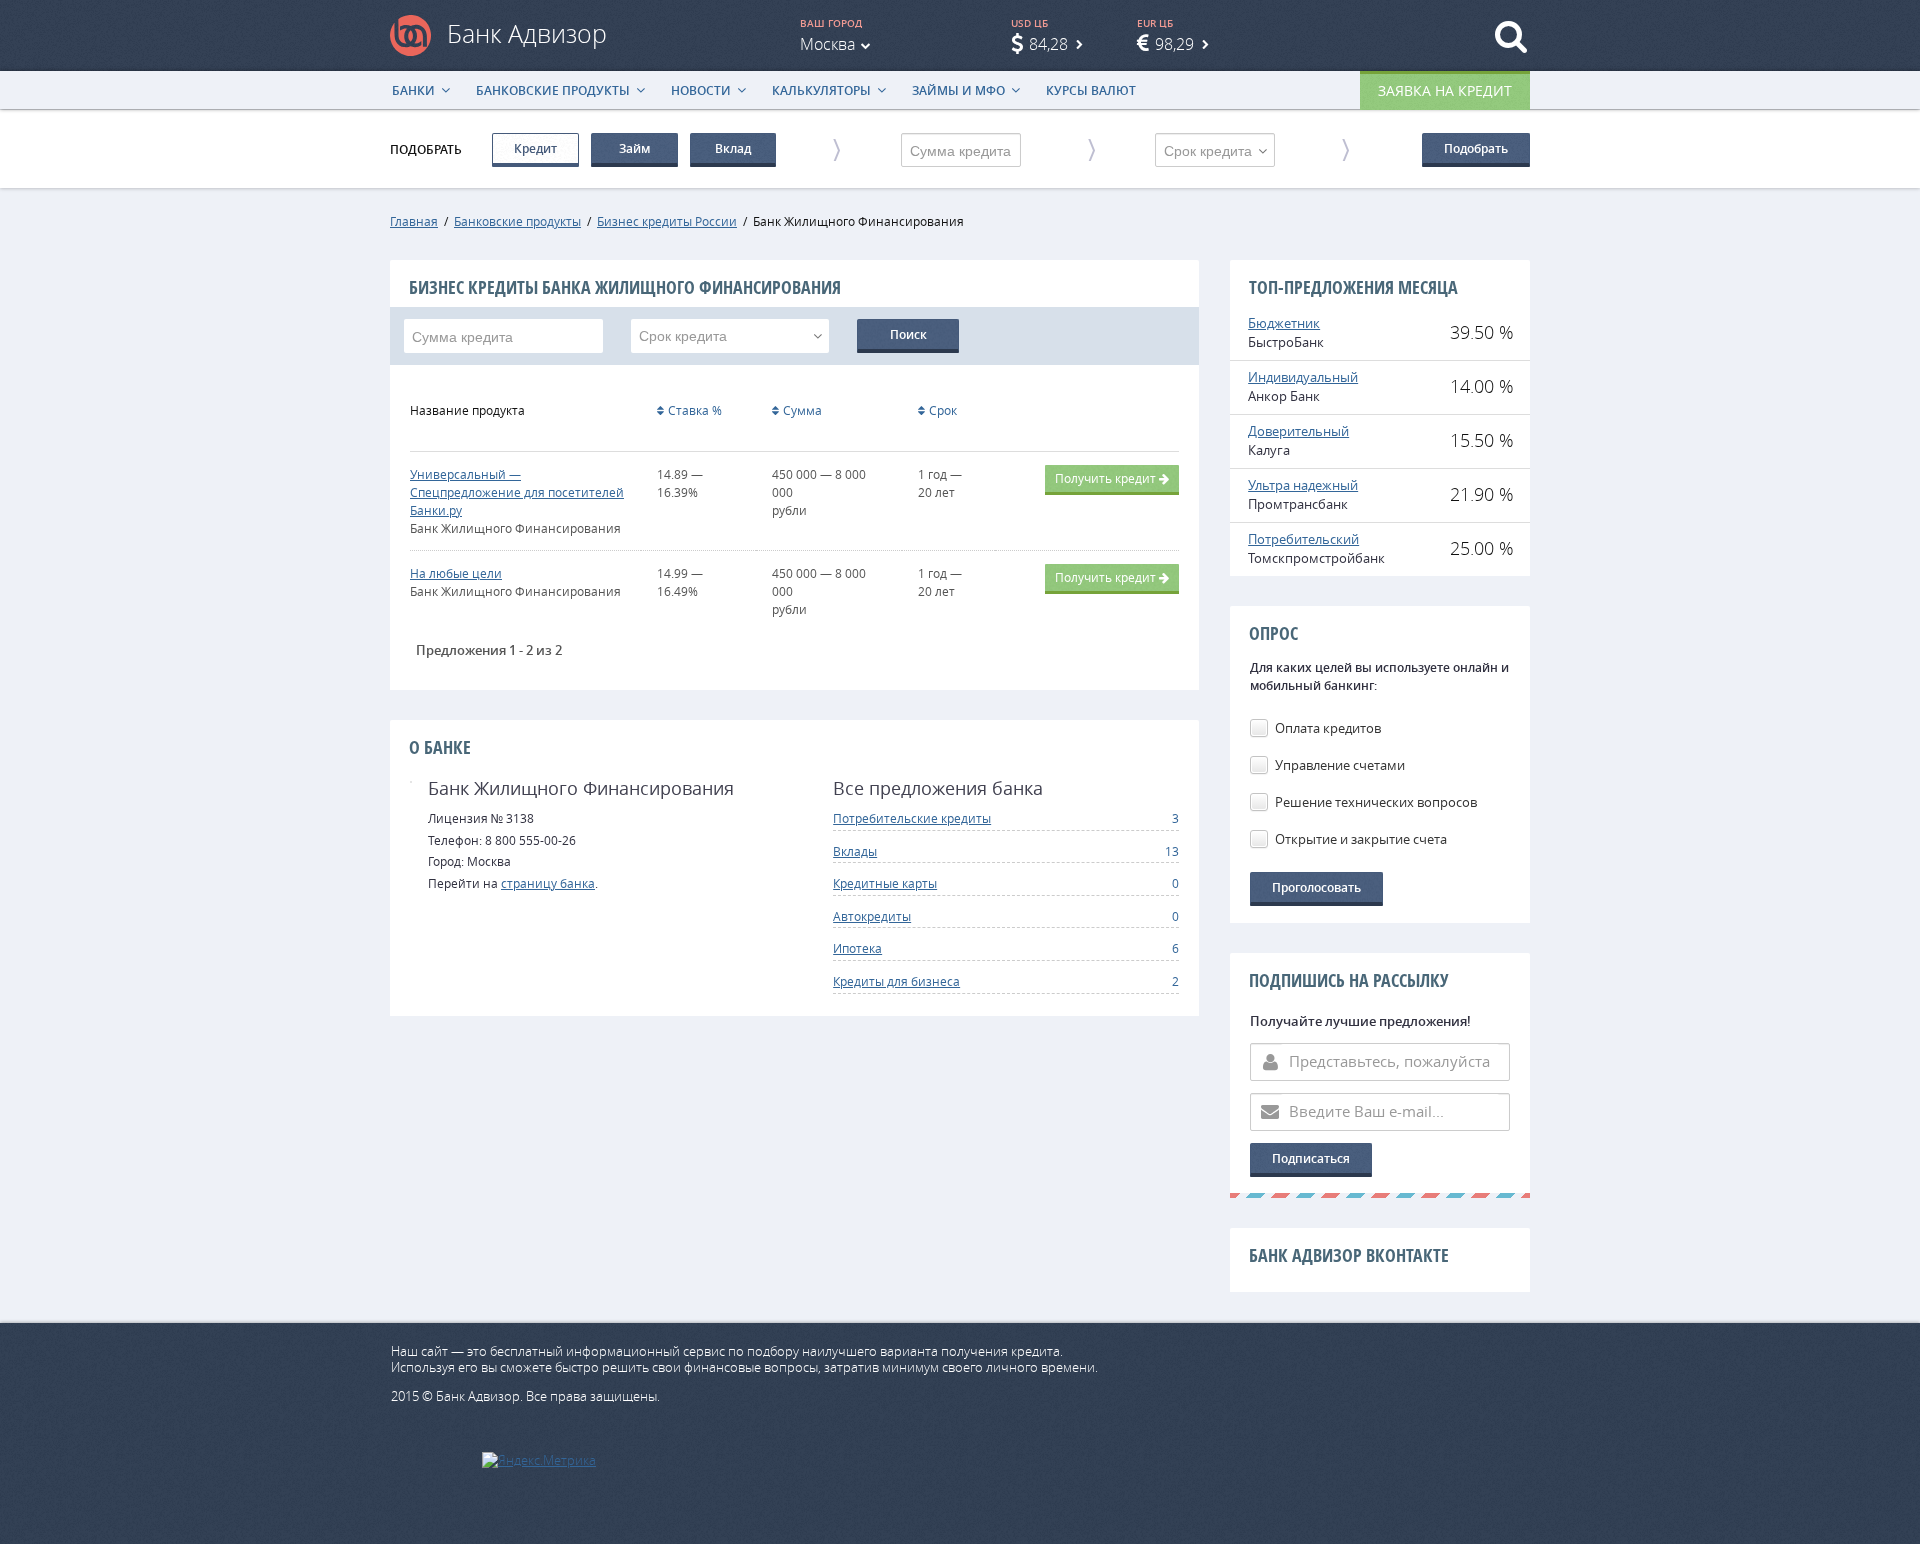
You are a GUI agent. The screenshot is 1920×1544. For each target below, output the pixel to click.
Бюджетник (1284, 323)
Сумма (802, 410)
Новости (701, 90)
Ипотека (857, 948)
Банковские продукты (553, 90)
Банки (413, 90)
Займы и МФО (958, 90)
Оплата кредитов (1328, 728)
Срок (943, 410)
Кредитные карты (885, 883)
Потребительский (1303, 539)
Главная (414, 221)
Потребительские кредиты (912, 818)
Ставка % (695, 410)
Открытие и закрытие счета (1361, 839)
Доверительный (1298, 431)
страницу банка (548, 883)
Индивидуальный (1303, 377)
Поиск (908, 334)
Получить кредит (1105, 478)
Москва (827, 44)
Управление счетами (1340, 765)
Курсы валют (1091, 90)
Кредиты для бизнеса (896, 981)
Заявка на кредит (1445, 90)
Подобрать (1476, 148)
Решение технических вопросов (1376, 802)
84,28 (1048, 44)
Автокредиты (872, 916)
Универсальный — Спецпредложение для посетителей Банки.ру (517, 492)
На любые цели (456, 573)
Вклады (855, 851)
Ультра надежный (1303, 485)
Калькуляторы (821, 90)
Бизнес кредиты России (667, 221)
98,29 (1174, 44)
